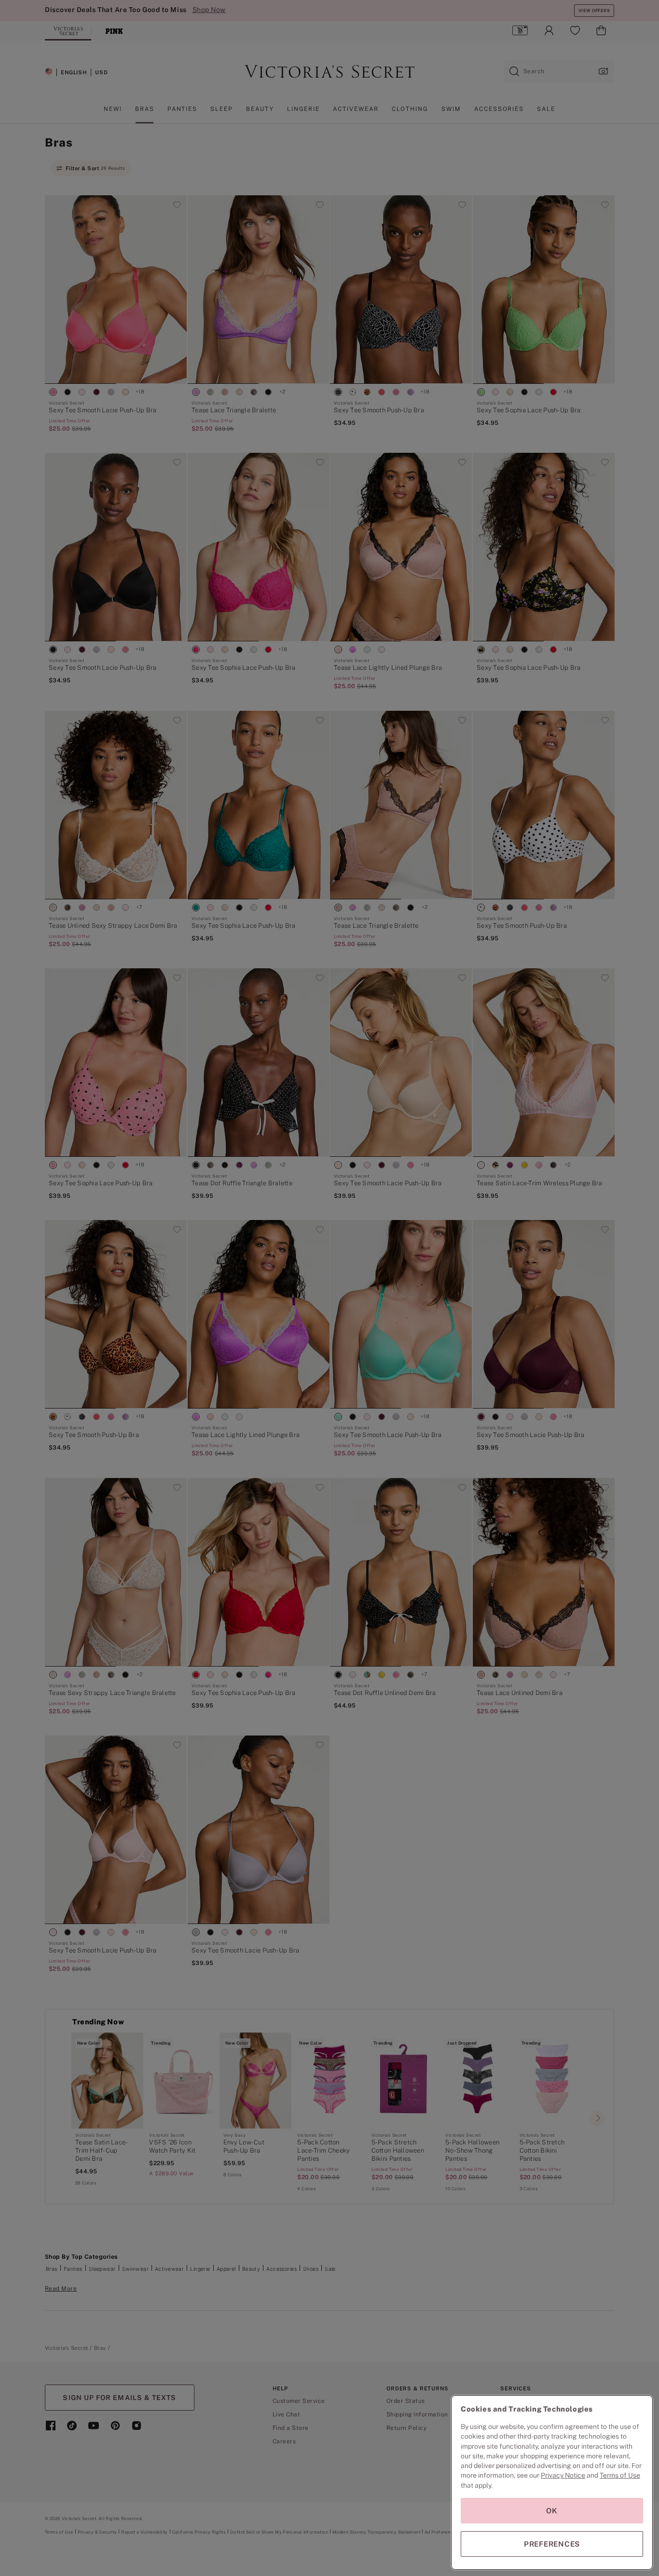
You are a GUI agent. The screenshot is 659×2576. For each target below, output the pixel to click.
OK (552, 2511)
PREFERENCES (552, 2544)
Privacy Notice (563, 2475)
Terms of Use (620, 2475)
